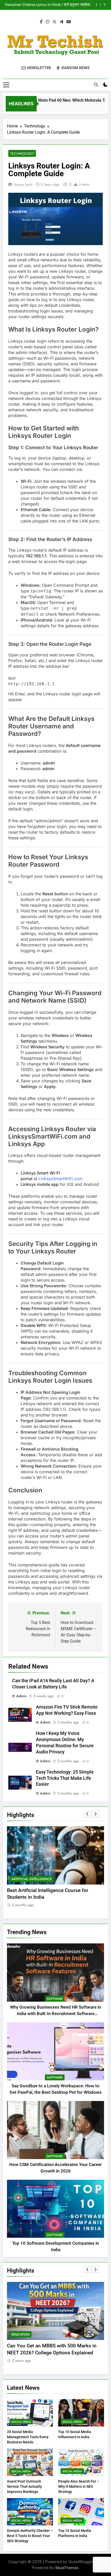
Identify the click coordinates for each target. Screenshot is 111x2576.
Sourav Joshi (23, 184)
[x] (54, 22)
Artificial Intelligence (31, 1879)
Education (22, 2334)
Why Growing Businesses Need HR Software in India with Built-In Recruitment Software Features (55, 2014)
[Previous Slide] (97, 5)
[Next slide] (104, 5)
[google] (61, 22)
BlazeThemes (67, 2568)
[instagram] (47, 22)
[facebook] (41, 22)
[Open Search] (96, 85)
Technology (22, 154)
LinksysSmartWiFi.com (61, 1179)
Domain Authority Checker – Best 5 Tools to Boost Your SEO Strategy (30, 2536)
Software (55, 1999)
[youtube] (69, 22)
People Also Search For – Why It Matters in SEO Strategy (79, 2486)
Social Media (21, 2422)
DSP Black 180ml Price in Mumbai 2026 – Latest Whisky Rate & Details (51, 5)
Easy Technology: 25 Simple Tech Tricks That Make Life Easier (65, 1778)
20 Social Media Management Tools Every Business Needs (28, 2437)
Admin (22, 1696)
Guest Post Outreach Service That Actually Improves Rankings (24, 2486)
